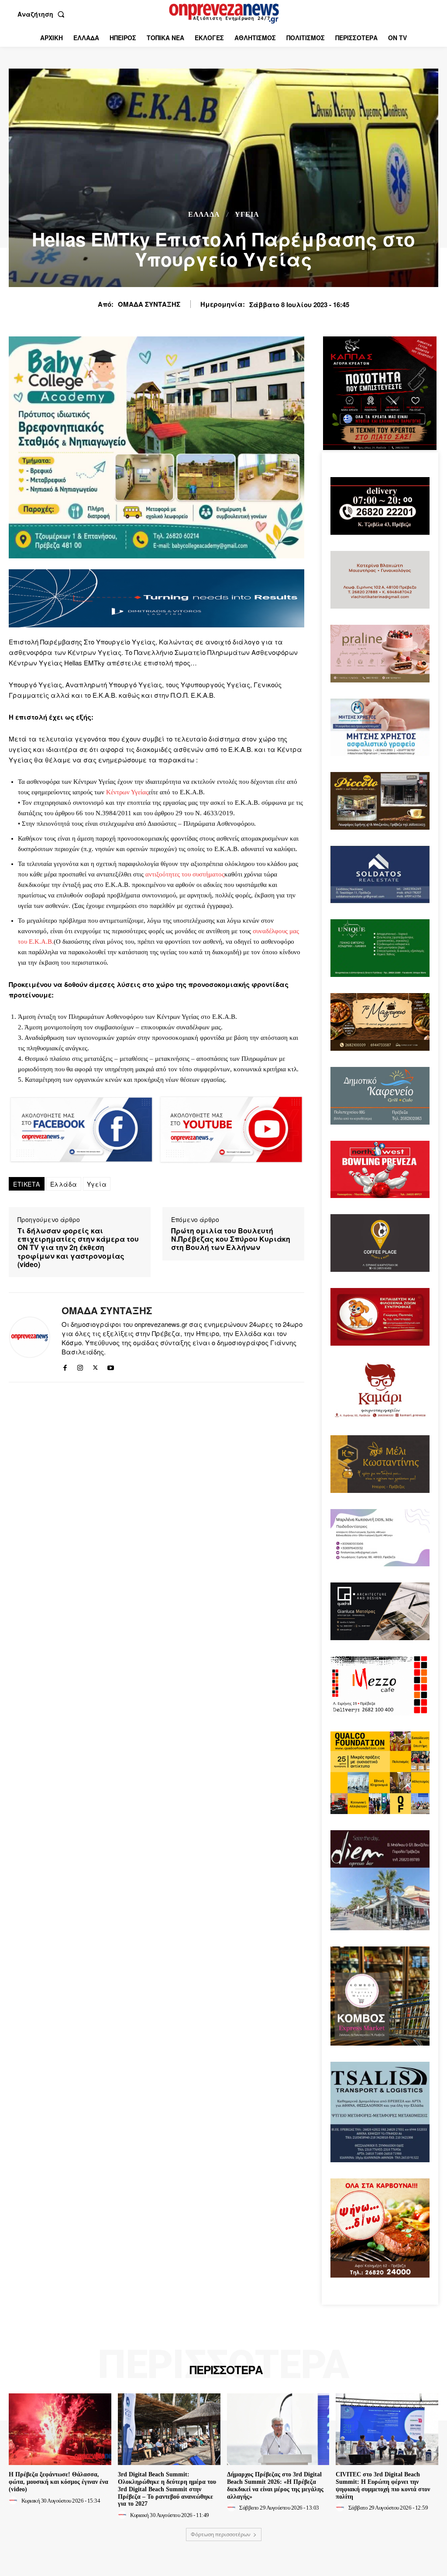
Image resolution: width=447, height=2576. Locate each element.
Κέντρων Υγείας (127, 792)
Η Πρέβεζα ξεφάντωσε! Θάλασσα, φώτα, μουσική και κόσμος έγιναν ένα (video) (58, 2482)
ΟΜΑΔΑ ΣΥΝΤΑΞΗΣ (149, 304)
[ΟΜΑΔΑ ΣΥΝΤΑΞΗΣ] (30, 1337)
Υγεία (97, 1184)
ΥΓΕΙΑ (247, 215)
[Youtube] (111, 1366)
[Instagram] (80, 1366)
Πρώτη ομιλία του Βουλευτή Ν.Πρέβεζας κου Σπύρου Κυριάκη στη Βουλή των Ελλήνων (231, 1239)
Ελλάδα (204, 215)
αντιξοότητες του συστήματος (185, 874)
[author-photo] (14, 2500)
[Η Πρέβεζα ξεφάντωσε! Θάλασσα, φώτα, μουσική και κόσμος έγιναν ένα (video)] (60, 2429)
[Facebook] (65, 1366)
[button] (43, 14)
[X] (95, 1366)
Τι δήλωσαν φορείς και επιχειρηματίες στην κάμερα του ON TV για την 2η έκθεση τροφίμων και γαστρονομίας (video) (78, 1247)
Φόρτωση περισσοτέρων (221, 2534)
